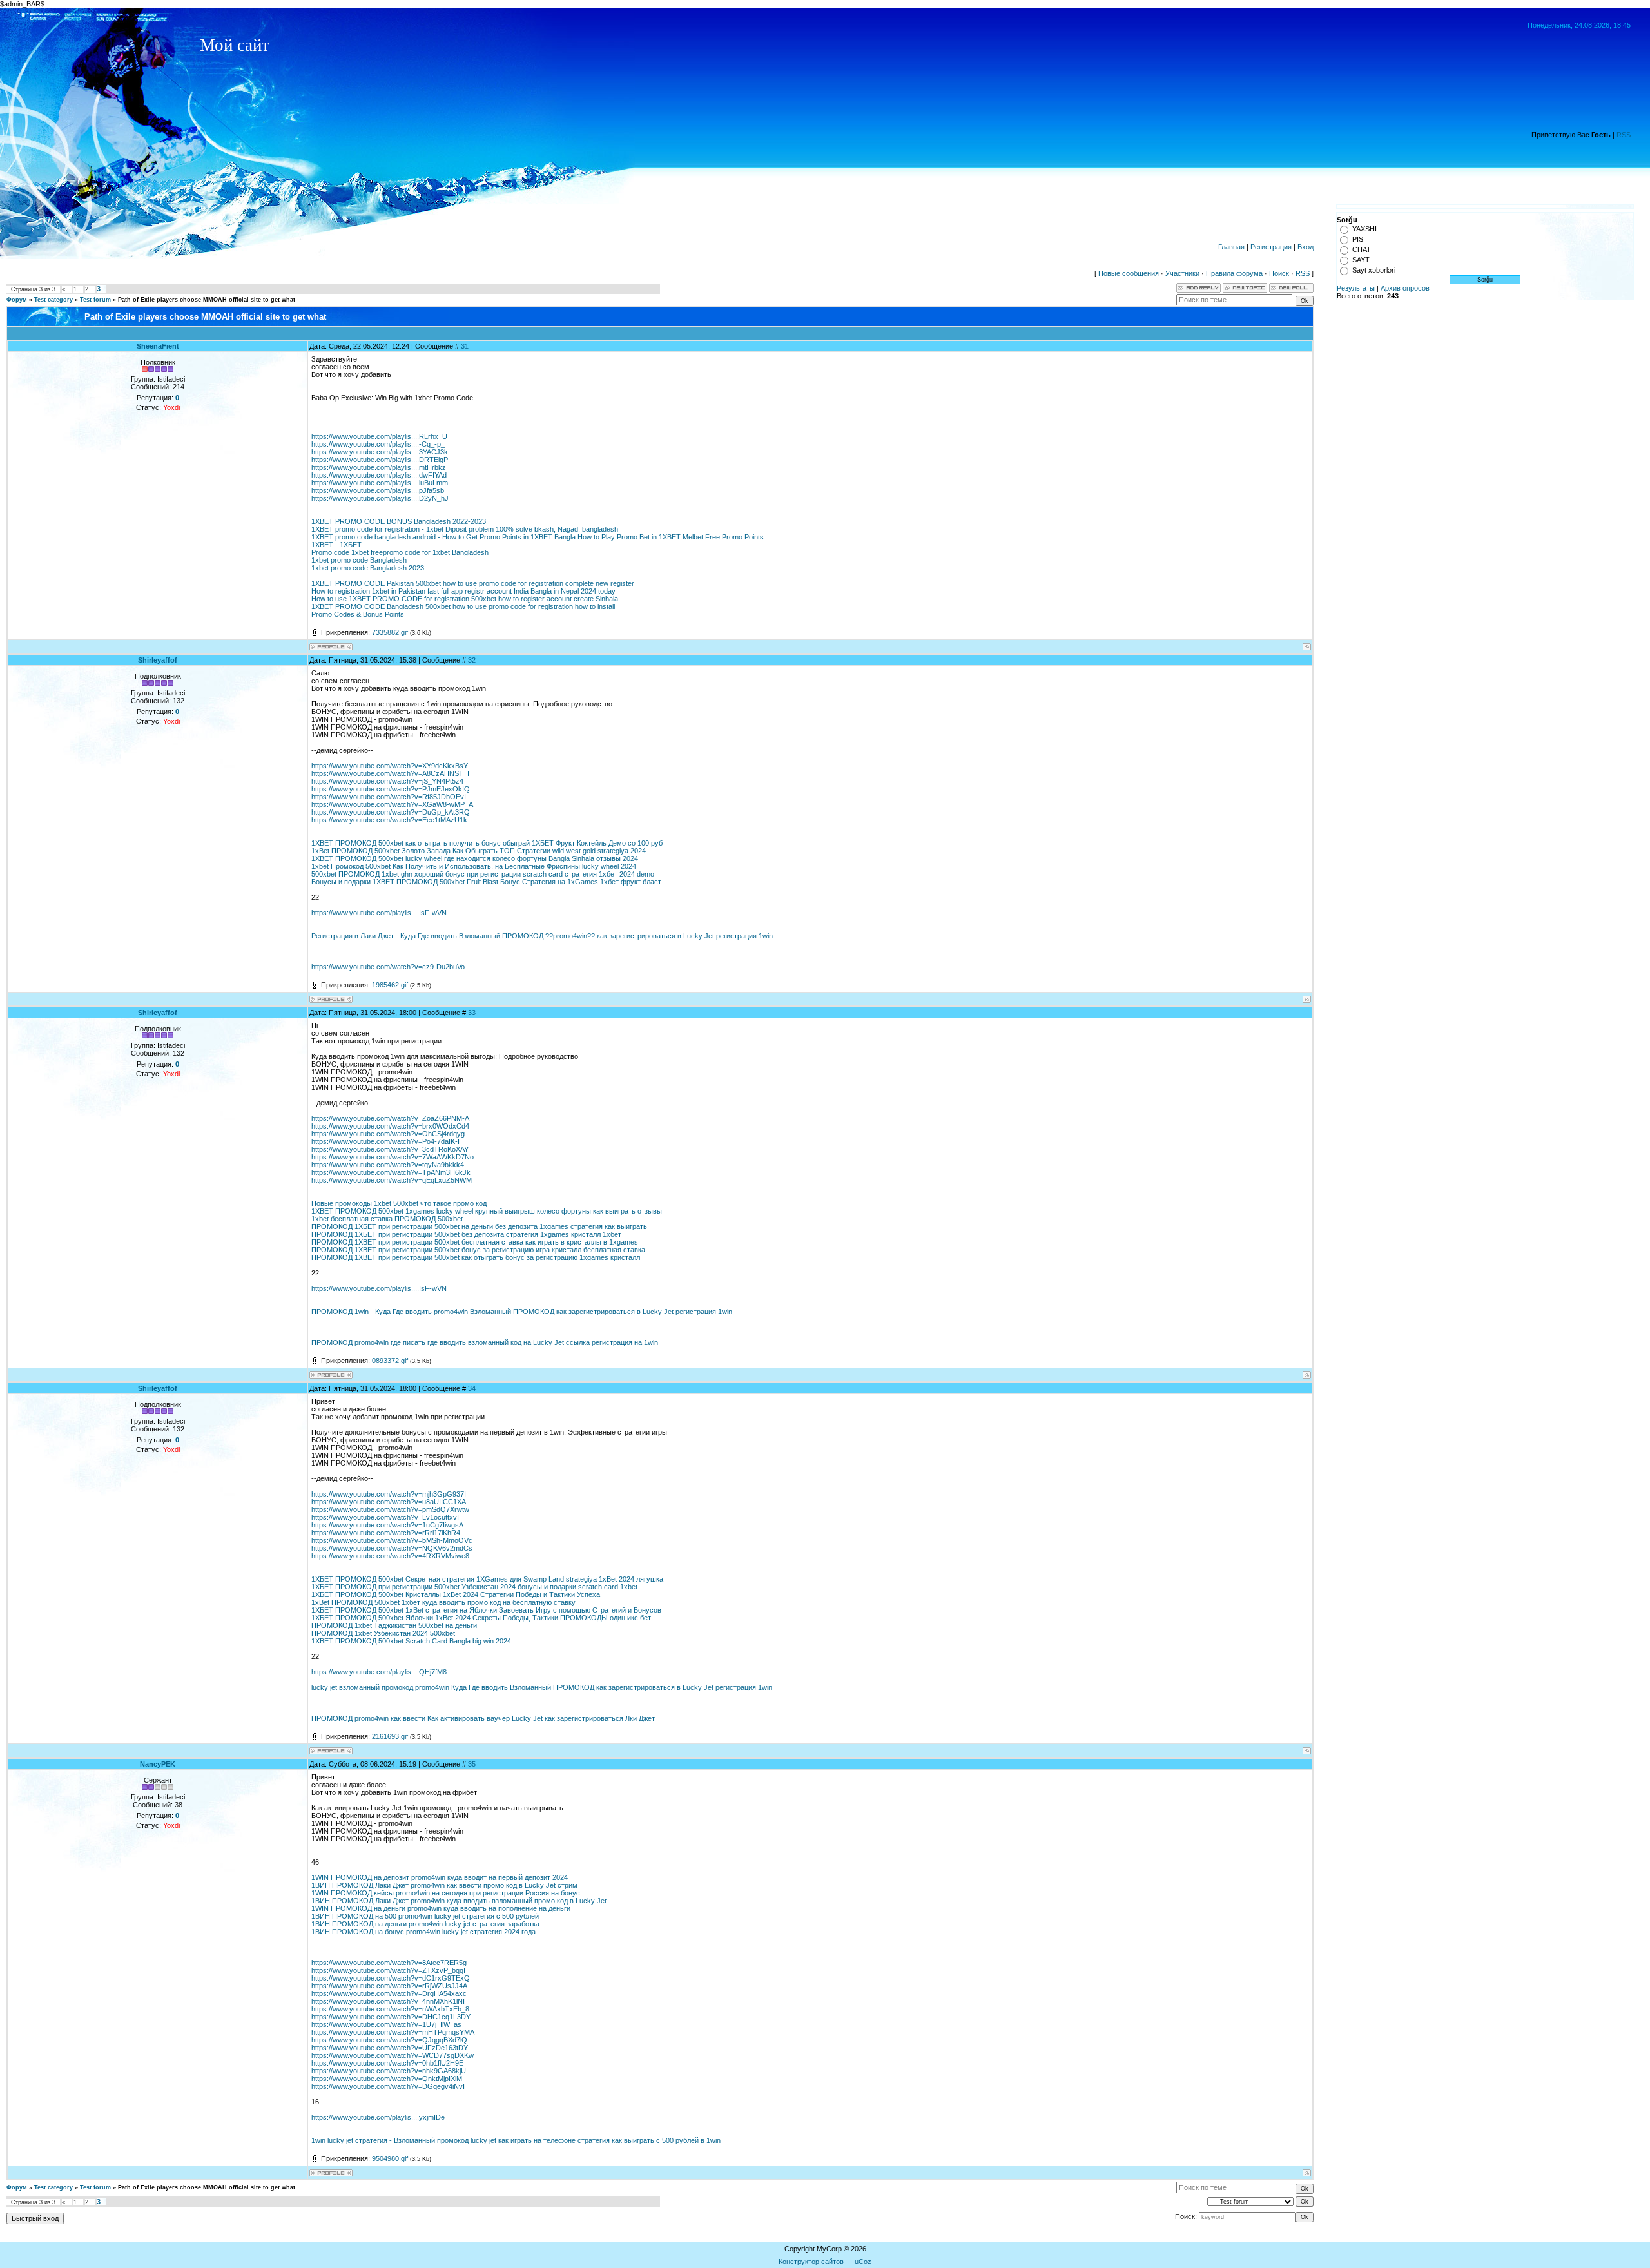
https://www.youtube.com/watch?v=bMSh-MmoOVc (392, 1540)
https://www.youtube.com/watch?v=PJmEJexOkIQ (391, 789)
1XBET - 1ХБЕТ (336, 545)
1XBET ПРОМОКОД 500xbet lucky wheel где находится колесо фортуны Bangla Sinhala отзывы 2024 (475, 858)
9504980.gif (390, 2158)
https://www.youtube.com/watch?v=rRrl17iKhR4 (386, 1533)
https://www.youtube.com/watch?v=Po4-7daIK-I (385, 1141)
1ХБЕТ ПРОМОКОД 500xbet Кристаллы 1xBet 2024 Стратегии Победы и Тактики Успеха (456, 1594)
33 (472, 1013)
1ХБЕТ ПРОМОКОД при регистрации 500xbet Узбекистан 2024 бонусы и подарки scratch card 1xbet (474, 1587)
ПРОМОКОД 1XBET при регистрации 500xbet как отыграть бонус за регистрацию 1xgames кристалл (476, 1257)
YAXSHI (1364, 229)
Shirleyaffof (158, 660)
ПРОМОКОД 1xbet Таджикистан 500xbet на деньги (394, 1625)
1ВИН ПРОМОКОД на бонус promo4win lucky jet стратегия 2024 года (423, 1932)
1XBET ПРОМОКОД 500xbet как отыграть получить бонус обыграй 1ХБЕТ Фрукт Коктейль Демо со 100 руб (487, 843)
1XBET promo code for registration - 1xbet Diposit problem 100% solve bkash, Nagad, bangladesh (465, 529)
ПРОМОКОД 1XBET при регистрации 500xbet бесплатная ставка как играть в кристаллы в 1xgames (475, 1242)
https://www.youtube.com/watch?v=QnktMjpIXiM (387, 2079)
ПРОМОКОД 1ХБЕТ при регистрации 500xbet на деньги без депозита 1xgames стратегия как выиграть (479, 1226)
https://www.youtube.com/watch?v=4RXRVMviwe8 (390, 1556)
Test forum (95, 300)
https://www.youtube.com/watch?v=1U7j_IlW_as (386, 2024)
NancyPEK (158, 1764)
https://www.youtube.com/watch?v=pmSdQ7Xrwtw (390, 1509)
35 (472, 1764)
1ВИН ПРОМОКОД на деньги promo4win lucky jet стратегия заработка (425, 1924)
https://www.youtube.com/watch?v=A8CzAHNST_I (390, 773)
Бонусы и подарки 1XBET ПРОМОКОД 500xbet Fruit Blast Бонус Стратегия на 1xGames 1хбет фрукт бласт (486, 882)
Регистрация (1271, 247)
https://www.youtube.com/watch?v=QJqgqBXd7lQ (389, 2040)
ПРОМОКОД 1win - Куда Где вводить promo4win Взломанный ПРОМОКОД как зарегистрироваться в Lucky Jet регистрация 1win (522, 1312)
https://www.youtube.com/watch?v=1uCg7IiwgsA (387, 1525)
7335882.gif (390, 632)
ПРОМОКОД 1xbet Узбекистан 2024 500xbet (383, 1633)
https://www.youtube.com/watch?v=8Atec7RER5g (389, 1963)
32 (472, 660)
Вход (1305, 247)
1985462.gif (390, 985)
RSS (1624, 135)
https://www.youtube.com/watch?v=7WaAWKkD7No (393, 1157)
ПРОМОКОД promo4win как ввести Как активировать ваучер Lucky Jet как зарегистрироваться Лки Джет (483, 1718)
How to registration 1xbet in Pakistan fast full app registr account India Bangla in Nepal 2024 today (463, 591)
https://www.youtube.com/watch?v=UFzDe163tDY (390, 2048)
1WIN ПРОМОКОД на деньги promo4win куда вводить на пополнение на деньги (441, 1908)
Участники (1182, 273)
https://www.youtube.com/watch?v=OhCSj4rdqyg (388, 1134)
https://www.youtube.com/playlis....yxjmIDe (378, 2117)
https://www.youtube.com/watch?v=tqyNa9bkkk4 (388, 1165)
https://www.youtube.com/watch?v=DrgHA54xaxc (389, 1993)
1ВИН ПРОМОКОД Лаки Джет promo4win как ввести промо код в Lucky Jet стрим (444, 1885)
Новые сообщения (1129, 273)
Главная (1231, 247)
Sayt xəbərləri (1374, 270)
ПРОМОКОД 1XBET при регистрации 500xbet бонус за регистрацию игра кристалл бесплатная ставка (478, 1250)
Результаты (1356, 288)
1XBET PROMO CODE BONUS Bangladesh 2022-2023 (399, 521)
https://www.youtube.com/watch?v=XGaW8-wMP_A (392, 804)
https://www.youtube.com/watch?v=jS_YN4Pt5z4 (387, 781)
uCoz (863, 2262)
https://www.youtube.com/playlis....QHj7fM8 (379, 1672)
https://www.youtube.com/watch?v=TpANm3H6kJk (391, 1172)
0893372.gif (390, 1361)
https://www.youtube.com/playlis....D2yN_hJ (380, 498)
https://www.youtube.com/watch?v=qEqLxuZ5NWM (392, 1180)
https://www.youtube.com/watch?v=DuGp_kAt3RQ (391, 812)
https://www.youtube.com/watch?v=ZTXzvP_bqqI (388, 1970)
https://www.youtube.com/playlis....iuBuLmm (380, 483)
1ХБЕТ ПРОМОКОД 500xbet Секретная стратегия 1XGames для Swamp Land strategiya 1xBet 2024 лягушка (487, 1579)
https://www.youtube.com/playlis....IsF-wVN (379, 913)
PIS (1358, 239)
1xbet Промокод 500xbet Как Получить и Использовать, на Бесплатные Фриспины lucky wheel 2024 (474, 866)
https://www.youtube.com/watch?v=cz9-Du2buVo (388, 967)
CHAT (1362, 249)
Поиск (1279, 273)
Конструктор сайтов (811, 2262)
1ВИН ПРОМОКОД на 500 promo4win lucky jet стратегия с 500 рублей (425, 1916)
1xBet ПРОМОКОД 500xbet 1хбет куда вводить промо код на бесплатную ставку (443, 1602)
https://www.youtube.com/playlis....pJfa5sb (378, 490)
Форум (17, 300)
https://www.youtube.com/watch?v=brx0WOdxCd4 (390, 1126)
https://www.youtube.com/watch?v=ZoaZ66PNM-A (390, 1118)
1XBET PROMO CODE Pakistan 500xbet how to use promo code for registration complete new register (473, 583)
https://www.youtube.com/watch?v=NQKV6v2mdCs (392, 1548)
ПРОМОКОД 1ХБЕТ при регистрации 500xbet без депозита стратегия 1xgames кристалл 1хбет (466, 1234)
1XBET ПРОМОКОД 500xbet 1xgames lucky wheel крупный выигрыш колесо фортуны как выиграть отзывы (487, 1211)
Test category (53, 300)
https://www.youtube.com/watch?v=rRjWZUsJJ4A (389, 1986)
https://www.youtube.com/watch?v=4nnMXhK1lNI (388, 2001)
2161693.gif (390, 1736)
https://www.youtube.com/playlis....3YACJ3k (380, 452)
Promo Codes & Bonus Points (358, 614)
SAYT (1361, 260)
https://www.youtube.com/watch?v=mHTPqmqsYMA (393, 2032)
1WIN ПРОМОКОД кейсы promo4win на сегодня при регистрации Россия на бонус (446, 1893)
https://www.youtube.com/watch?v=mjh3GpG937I (389, 1494)
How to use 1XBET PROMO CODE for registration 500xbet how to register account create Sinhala (465, 599)
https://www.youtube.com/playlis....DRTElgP (380, 460)
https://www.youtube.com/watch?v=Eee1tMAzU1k (389, 820)
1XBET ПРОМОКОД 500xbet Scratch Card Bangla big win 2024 (411, 1641)
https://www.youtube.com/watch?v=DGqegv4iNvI (388, 2086)
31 (465, 346)
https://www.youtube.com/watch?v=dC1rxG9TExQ (391, 1978)
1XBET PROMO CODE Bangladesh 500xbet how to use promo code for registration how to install (463, 606)
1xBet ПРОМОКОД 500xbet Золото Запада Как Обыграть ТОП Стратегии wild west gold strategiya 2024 (479, 851)
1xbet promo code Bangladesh (359, 560)
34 (472, 1388)
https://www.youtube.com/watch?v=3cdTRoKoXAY (390, 1149)
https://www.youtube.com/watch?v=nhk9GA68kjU (389, 2071)
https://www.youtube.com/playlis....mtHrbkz (379, 467)
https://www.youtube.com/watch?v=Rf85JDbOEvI (389, 797)
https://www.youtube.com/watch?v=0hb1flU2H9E (387, 2063)
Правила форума (1234, 273)
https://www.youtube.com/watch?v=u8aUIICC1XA (389, 1502)
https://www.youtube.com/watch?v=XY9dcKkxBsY (390, 766)
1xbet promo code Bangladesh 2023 (368, 568)
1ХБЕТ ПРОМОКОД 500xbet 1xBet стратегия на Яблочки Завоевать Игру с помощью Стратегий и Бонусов (486, 1610)
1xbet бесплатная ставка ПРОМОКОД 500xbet (387, 1219)
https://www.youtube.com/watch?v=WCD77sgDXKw (393, 2055)
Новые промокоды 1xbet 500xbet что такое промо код (399, 1203)
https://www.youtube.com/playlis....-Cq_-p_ (378, 444)
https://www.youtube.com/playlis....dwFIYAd (379, 475)
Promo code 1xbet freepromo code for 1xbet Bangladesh (400, 552)
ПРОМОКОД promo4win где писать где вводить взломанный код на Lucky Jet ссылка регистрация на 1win (485, 1342)
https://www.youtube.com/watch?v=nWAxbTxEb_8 (390, 2009)
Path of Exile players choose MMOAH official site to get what (207, 300)
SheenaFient (158, 346)
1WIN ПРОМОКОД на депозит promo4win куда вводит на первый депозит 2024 (440, 1877)
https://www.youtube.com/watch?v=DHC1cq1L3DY (391, 2017)
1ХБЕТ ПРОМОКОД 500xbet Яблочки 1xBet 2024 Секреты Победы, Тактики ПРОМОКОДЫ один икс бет (481, 1618)
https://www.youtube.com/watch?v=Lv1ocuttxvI (385, 1517)
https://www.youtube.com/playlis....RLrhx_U (379, 436)
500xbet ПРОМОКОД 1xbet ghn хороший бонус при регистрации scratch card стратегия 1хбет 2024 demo (483, 874)
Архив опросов (1405, 288)
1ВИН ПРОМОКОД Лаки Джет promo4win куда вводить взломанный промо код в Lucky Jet (459, 1901)
